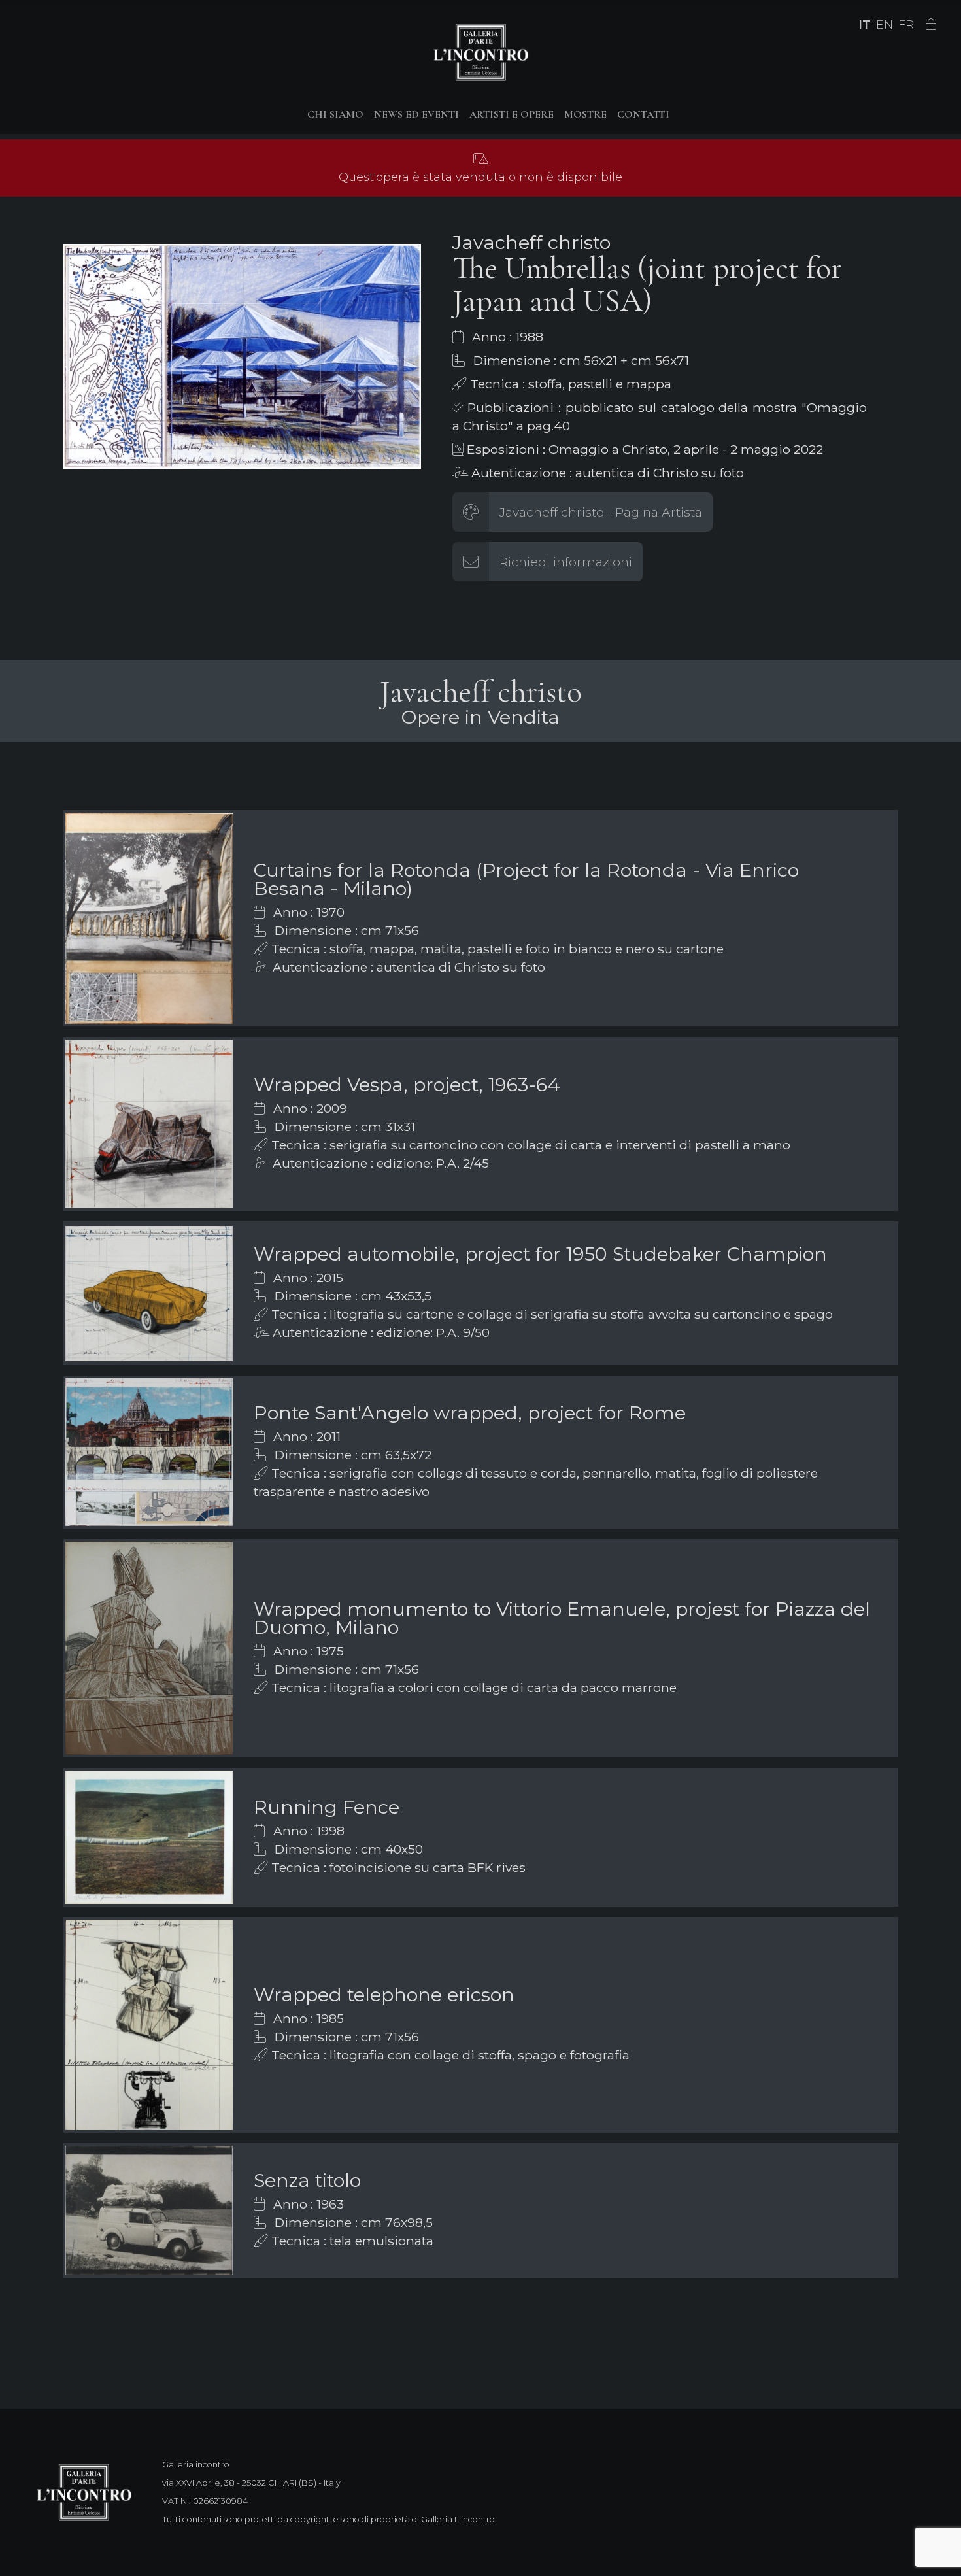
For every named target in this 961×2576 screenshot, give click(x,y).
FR (906, 25)
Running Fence (327, 1807)
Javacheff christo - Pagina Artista (601, 512)
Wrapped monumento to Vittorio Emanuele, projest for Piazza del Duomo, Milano (562, 1618)
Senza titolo (307, 2180)
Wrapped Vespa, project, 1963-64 (407, 1084)
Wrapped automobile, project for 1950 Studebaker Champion (540, 1254)
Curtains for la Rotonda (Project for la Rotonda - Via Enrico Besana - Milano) (526, 879)
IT (865, 25)
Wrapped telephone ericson (384, 1994)
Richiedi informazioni (566, 562)
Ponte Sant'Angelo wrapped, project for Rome (470, 1413)
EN (885, 25)
